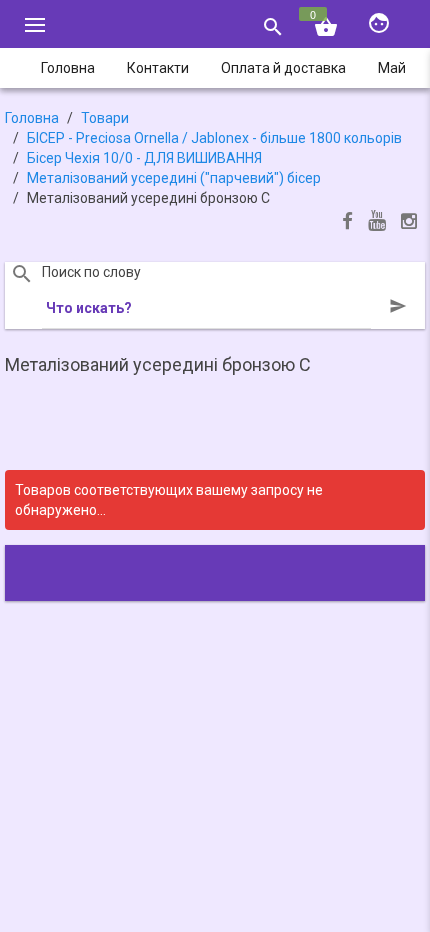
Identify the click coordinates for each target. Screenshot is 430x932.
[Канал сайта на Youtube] (377, 222)
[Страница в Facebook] (347, 223)
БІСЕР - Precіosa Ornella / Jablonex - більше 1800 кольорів (214, 138)
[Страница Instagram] (409, 223)
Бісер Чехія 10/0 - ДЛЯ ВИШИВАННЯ (144, 158)
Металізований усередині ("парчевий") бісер (174, 178)
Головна (32, 118)
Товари (105, 118)
